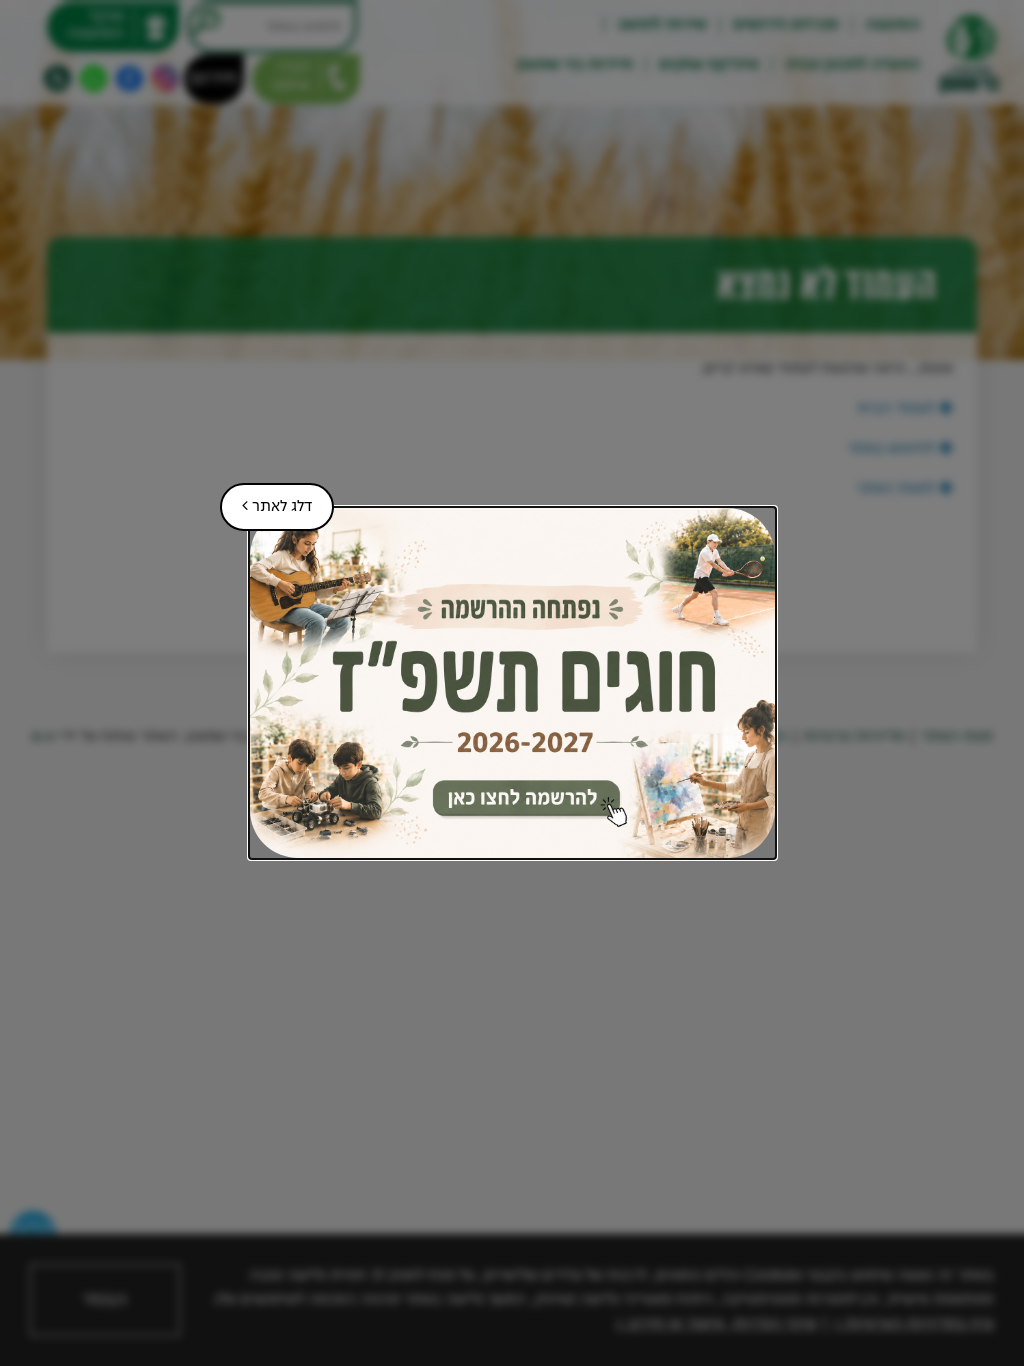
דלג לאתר (266, 499)
